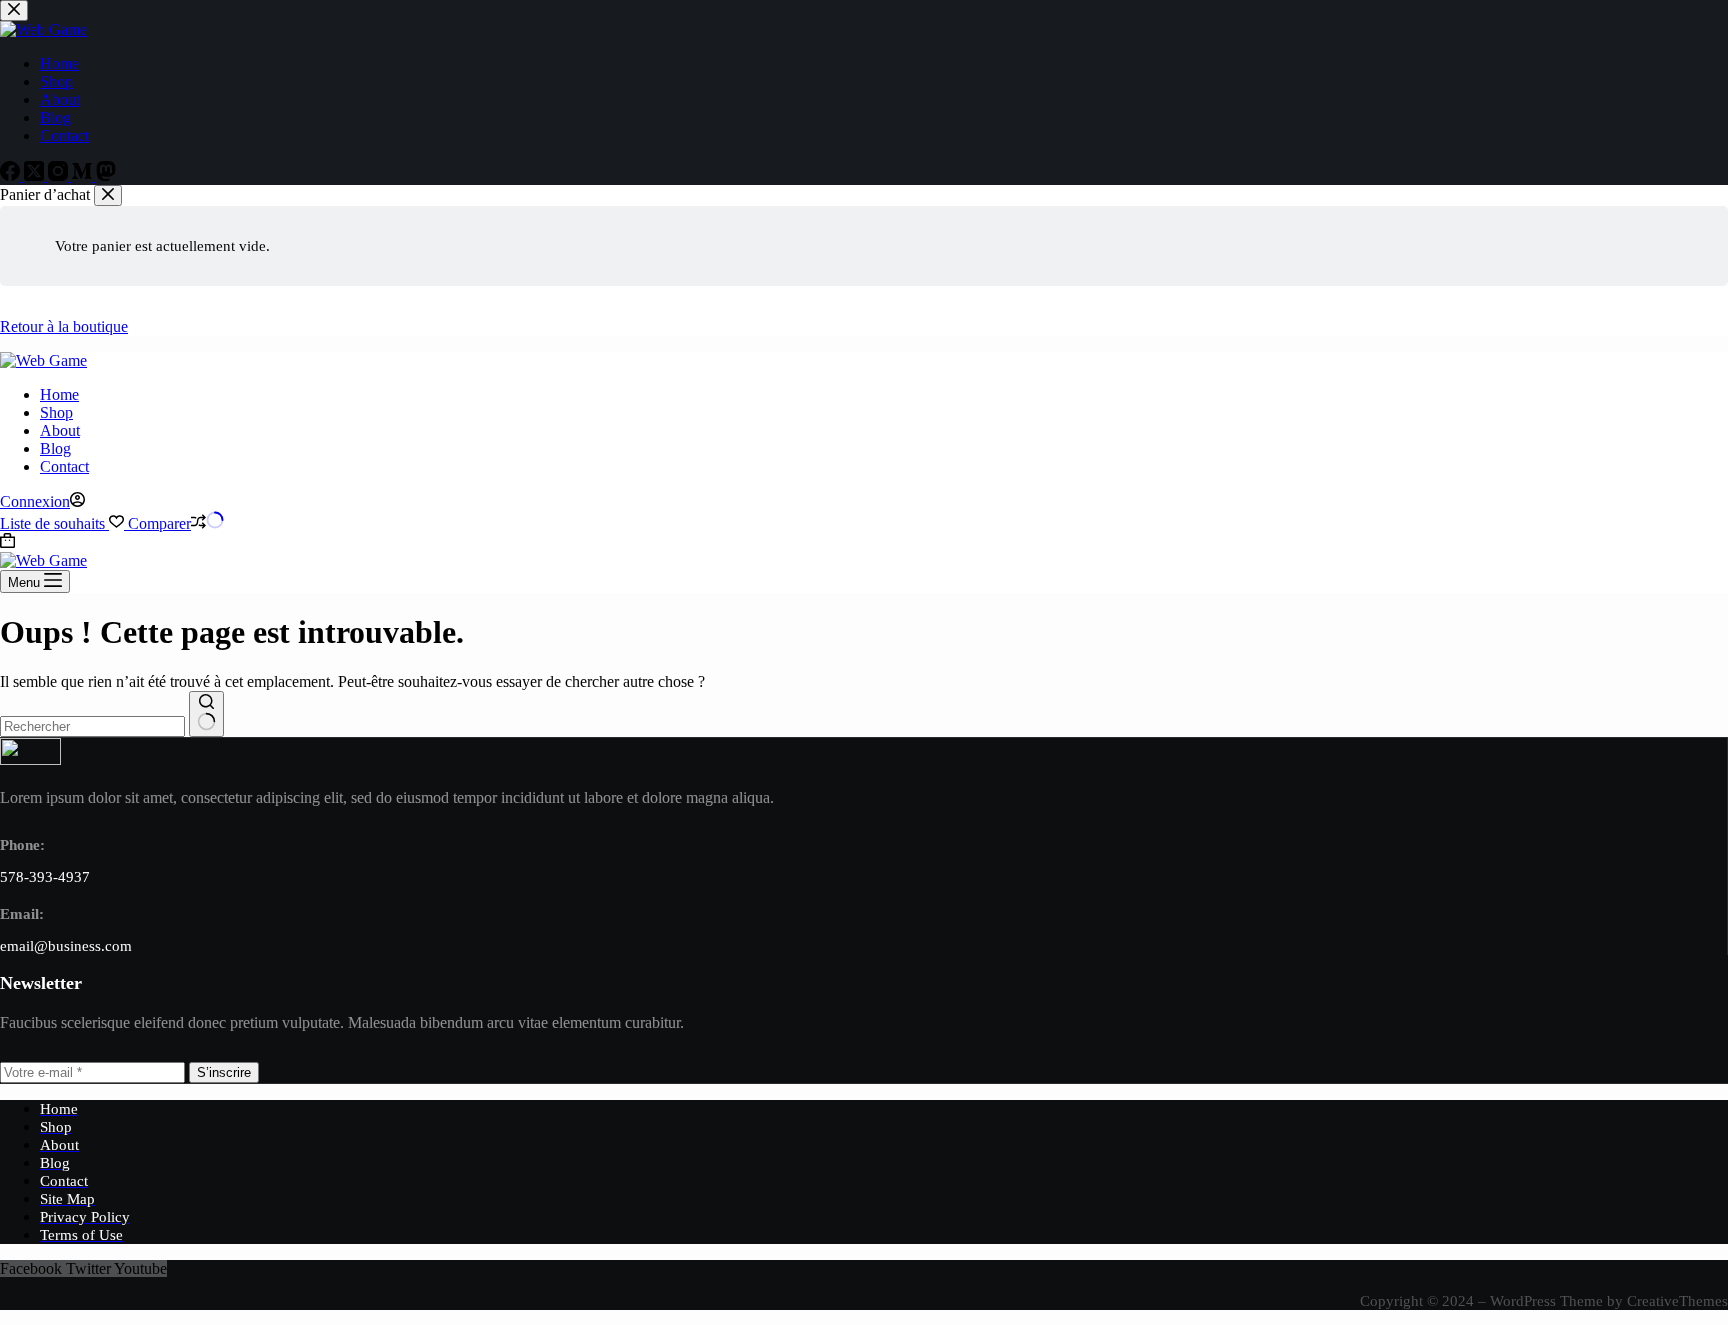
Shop (56, 412)
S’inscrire (224, 1072)
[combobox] (92, 726)
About (60, 430)
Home (59, 394)
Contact (64, 466)
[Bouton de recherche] (206, 714)
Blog (55, 448)
